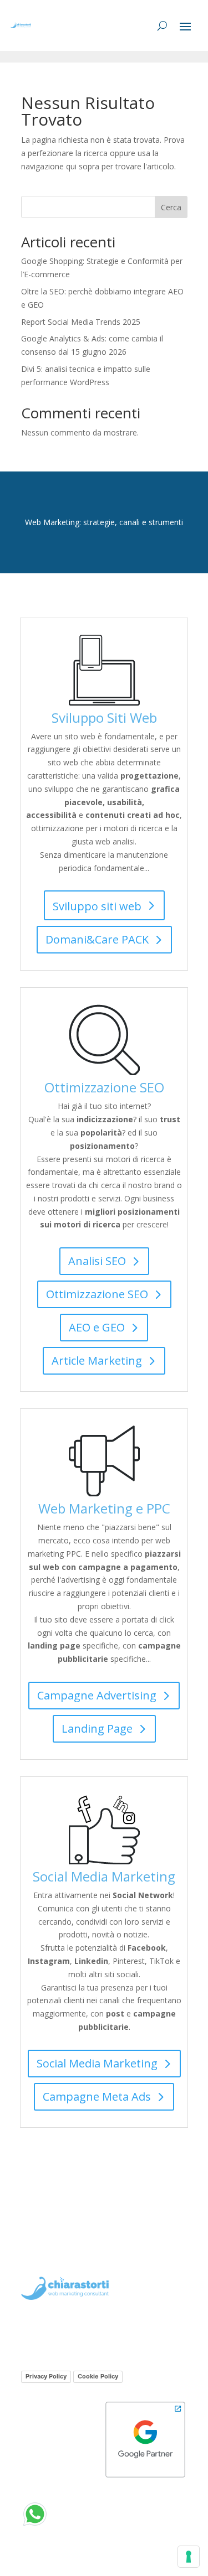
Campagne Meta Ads (97, 2096)
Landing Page (97, 1728)
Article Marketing (97, 1360)
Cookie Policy (98, 2376)
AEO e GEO (97, 1327)
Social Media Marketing (97, 2063)
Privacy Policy (46, 2376)
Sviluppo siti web (97, 906)
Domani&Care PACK (97, 939)
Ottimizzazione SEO (97, 1294)
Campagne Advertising (97, 1695)
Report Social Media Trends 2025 (81, 322)
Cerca (171, 207)
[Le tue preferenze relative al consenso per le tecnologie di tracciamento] (189, 2557)
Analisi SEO (97, 1261)
